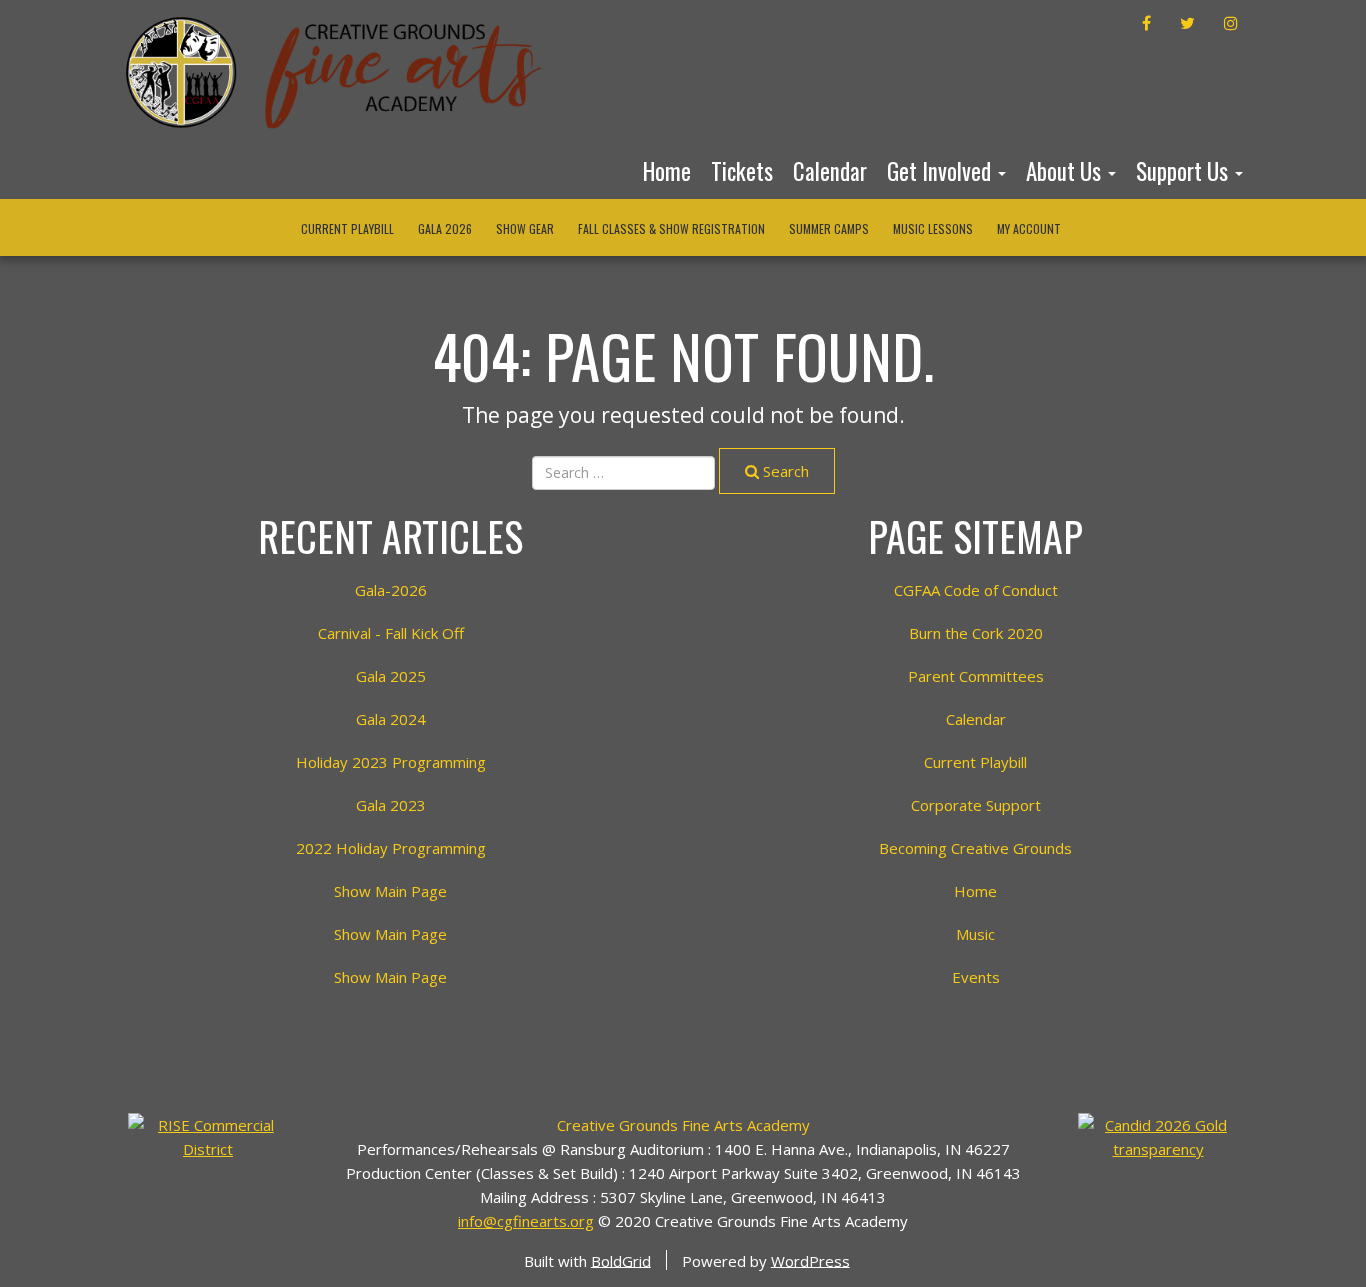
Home (667, 171)
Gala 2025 (391, 676)
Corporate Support (976, 805)
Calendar (830, 171)
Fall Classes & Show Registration (671, 228)
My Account (1029, 228)
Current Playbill (347, 228)
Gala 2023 (391, 805)
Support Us (1184, 171)
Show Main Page (390, 891)
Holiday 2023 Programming (391, 762)
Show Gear (525, 228)
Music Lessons (933, 228)
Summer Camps (829, 228)
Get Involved (941, 171)
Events (976, 977)
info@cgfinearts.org (526, 1221)
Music (975, 934)
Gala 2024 (391, 719)
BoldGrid (621, 1260)
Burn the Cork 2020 (976, 633)
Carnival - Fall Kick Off (391, 633)
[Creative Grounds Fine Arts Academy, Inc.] (1158, 1135)
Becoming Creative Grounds (975, 848)
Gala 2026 (445, 228)
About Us (1066, 171)
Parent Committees (976, 676)
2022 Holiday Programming (391, 848)
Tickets (742, 171)
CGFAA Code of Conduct (976, 590)
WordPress (810, 1260)
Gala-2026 (391, 590)
